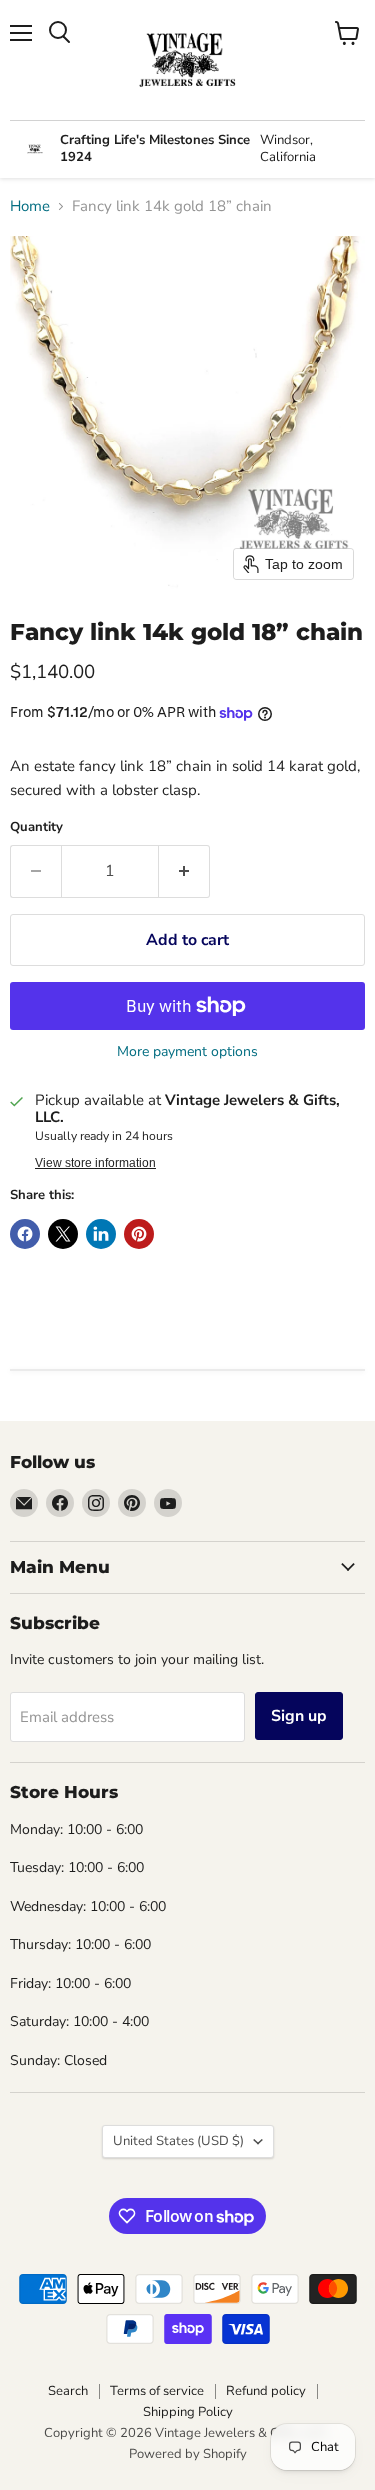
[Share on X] (63, 1234)
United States (178, 2141)
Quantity (36, 827)
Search (68, 2391)
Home (30, 206)
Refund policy (266, 2391)
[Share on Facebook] (25, 1234)
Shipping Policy (188, 2412)
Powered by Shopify (188, 2454)
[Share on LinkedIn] (101, 1234)
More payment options (187, 1052)
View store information (95, 1163)
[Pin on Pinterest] (139, 1234)
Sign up (299, 1716)
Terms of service (157, 2391)
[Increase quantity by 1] (184, 871)
